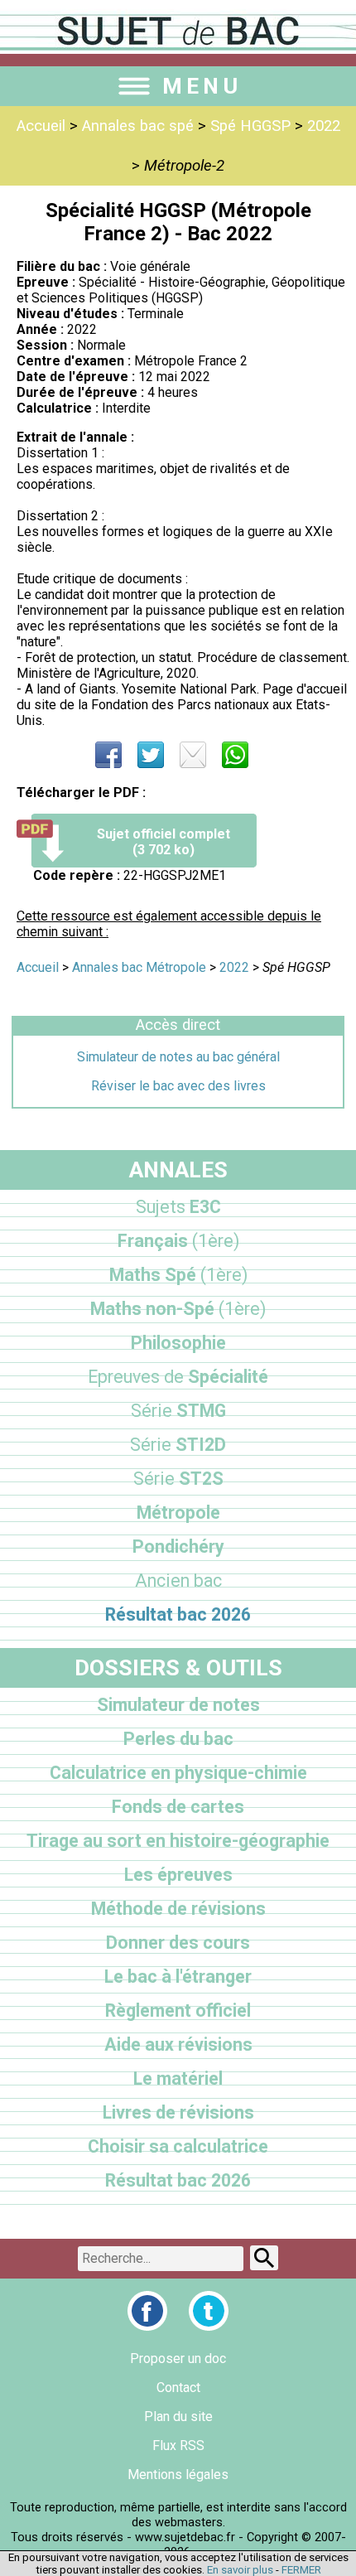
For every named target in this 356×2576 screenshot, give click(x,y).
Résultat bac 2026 (178, 1614)
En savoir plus (240, 2570)
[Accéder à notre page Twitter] (209, 2311)
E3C (178, 1207)
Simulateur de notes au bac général (178, 1057)
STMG (178, 1411)
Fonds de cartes (178, 1807)
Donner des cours (178, 1943)
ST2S (178, 1479)
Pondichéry (178, 1547)
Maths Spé (178, 1275)
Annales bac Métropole (139, 967)
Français (178, 1241)
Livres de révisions (178, 2112)
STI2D (178, 1445)
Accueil (41, 126)
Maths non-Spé (178, 1309)
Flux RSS (178, 2446)
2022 (324, 126)
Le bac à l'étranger (178, 1977)
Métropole (178, 1513)
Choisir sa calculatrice (178, 2146)
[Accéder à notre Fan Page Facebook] (147, 2311)
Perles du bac (178, 1739)
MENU (202, 86)
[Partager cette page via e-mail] (193, 755)
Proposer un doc (178, 2359)
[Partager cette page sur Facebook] (108, 755)
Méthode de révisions (178, 1909)
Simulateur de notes (178, 1705)
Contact (178, 2388)
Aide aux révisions (178, 2044)
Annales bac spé (138, 126)
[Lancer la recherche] (264, 2258)
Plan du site (178, 2417)
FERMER (301, 2570)
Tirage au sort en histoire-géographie (178, 1841)
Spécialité (178, 1377)
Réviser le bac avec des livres (178, 1086)
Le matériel (178, 2078)
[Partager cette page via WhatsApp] (235, 755)
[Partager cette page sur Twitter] (151, 755)
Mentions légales (178, 2475)
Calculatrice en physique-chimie (178, 1773)
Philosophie (178, 1343)
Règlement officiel (178, 2011)
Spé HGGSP (250, 126)
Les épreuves (178, 1875)
